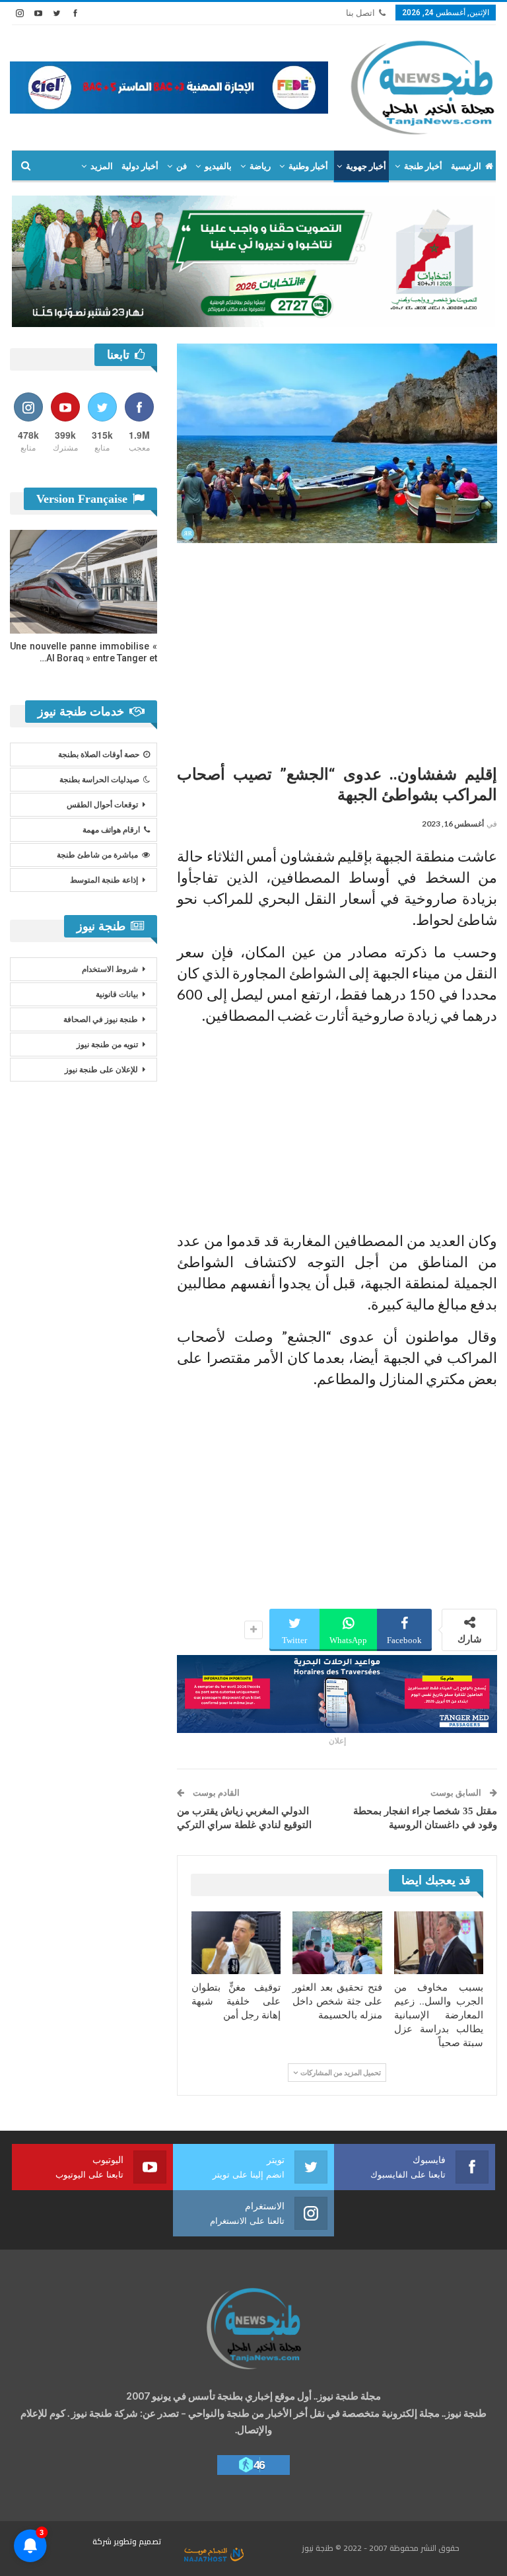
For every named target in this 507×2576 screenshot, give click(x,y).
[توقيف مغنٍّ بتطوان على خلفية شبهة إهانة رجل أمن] (236, 1943)
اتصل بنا (360, 13)
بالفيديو (218, 166)
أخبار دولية (140, 166)
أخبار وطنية (308, 166)
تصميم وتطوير (137, 2541)
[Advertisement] (337, 649)
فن (182, 166)
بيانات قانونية (117, 994)
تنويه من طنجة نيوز (107, 1045)
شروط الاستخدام (110, 969)
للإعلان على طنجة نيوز (101, 1070)
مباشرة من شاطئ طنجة (97, 855)
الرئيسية (466, 166)
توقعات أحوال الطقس (102, 805)
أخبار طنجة (423, 166)
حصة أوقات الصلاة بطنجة (99, 754)
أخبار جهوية (366, 166)
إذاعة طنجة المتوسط (104, 880)
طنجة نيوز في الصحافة (101, 1019)
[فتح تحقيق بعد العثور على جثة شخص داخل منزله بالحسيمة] (337, 1943)
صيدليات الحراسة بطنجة (99, 780)
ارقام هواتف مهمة (111, 830)
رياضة (260, 166)
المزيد (102, 166)
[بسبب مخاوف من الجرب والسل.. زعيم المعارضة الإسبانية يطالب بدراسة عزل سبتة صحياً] (439, 1943)
